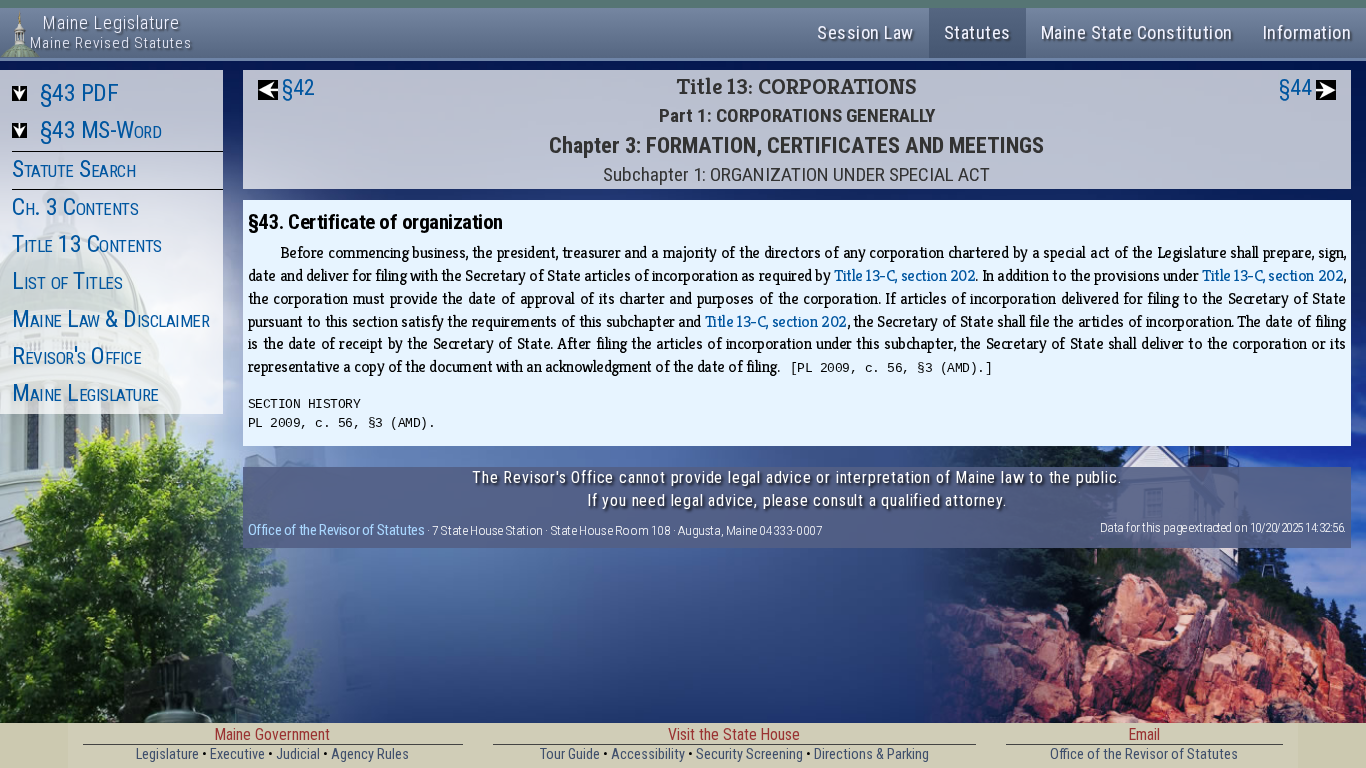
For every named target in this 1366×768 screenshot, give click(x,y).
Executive (237, 754)
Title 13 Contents (87, 244)
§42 (298, 87)
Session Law (865, 32)
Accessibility (648, 754)
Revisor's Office (76, 356)
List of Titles (67, 281)
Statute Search (73, 169)
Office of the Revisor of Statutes (336, 530)
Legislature (167, 754)
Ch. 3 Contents (75, 207)
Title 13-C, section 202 (904, 275)
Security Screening (749, 754)
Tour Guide (570, 754)
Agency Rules (370, 754)
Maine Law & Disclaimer (110, 319)
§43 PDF (79, 93)
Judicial (298, 754)
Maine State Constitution (1137, 32)
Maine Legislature (85, 393)
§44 (1295, 87)
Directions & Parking (871, 754)
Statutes (977, 32)
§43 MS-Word (101, 130)
